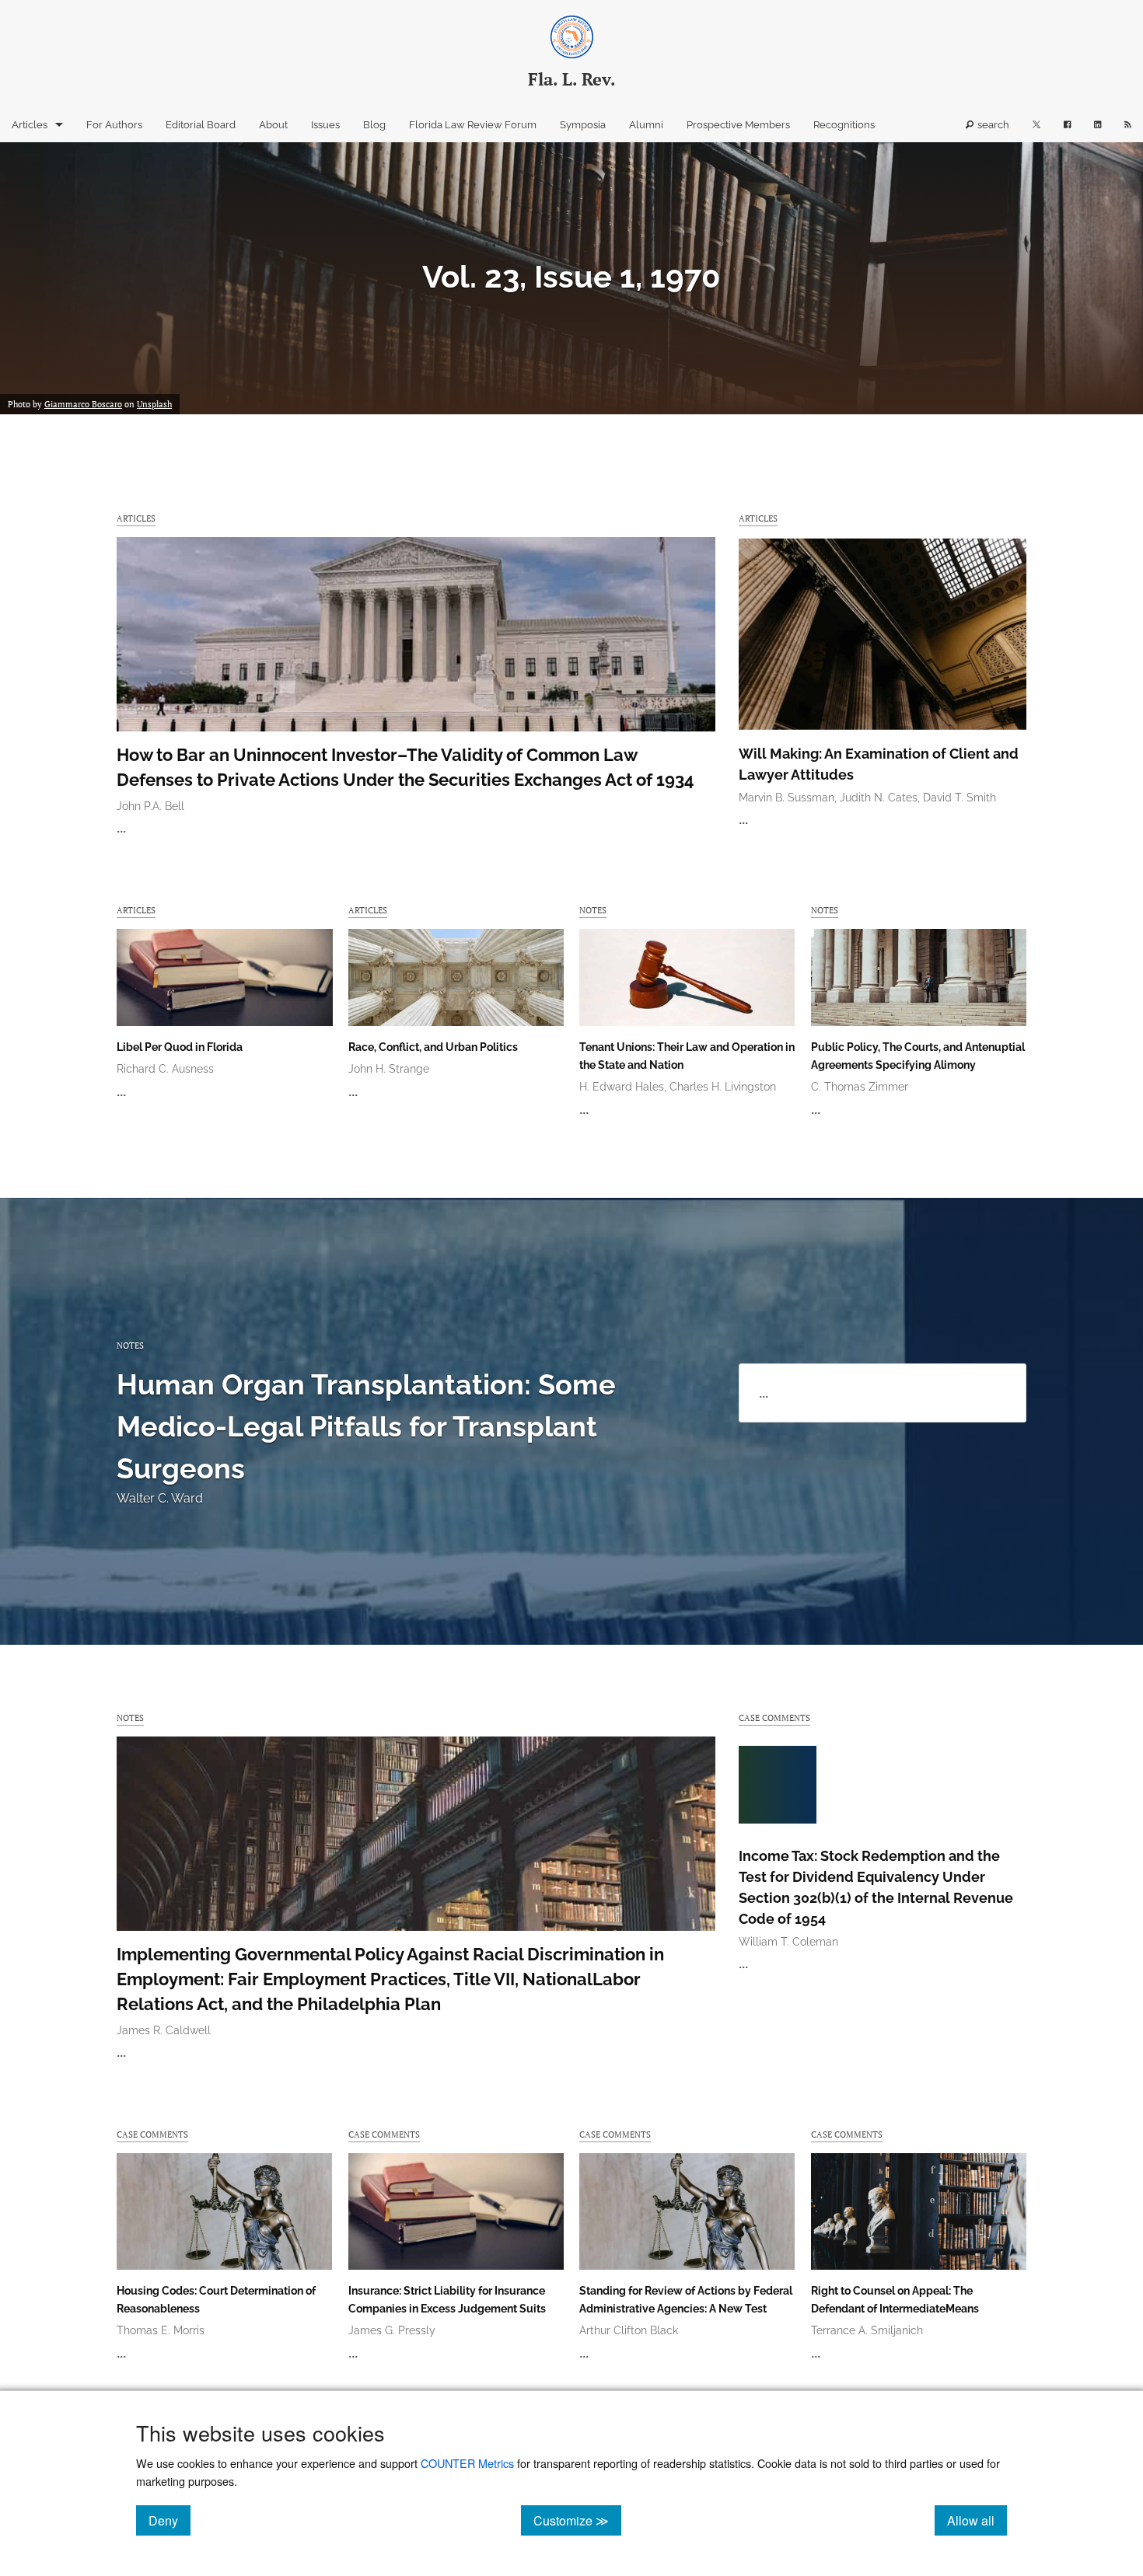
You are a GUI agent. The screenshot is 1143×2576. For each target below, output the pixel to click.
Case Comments (774, 1717)
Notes (593, 910)
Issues (325, 125)
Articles (30, 125)
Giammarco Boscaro (83, 404)
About (273, 125)
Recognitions (844, 125)
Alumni (646, 125)
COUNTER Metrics (467, 2463)
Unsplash (154, 404)
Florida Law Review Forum (473, 125)
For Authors (114, 125)
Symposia (583, 125)
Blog (374, 125)
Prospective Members (738, 125)
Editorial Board (201, 125)
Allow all (977, 2520)
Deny (170, 2520)
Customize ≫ (577, 2520)
